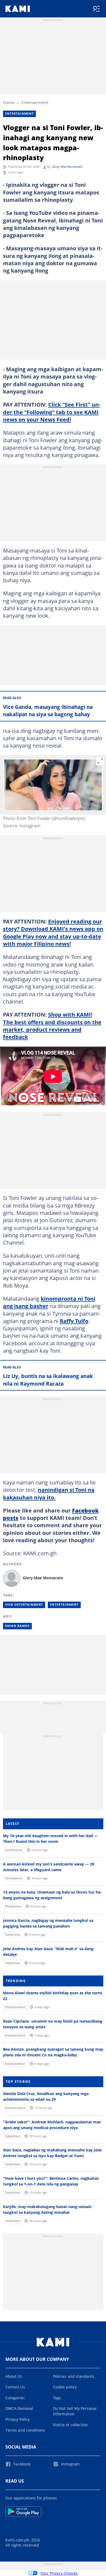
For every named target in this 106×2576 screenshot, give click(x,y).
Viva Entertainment (24, 1605)
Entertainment (35, 102)
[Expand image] (100, 761)
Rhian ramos (17, 1626)
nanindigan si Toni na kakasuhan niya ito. (49, 1493)
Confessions (14, 1850)
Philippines (13, 1906)
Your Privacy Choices (59, 2573)
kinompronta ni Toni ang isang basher (49, 1302)
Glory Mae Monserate (67, 167)
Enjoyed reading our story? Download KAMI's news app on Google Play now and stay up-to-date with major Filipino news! (53, 932)
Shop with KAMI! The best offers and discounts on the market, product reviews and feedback (52, 1026)
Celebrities (13, 1935)
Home (9, 102)
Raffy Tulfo (74, 1321)
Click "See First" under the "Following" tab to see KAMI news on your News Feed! (52, 412)
